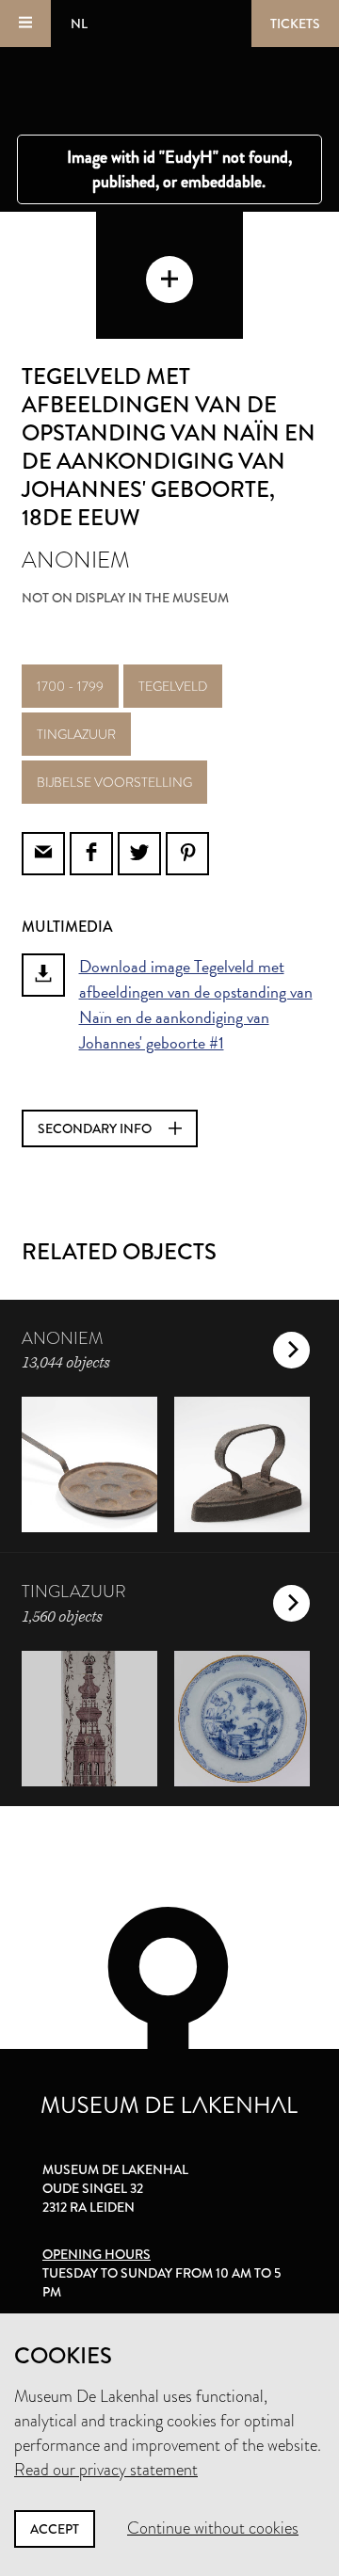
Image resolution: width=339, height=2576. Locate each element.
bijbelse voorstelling (114, 782)
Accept (55, 2529)
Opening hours (97, 2254)
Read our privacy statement (106, 2470)
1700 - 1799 (70, 686)
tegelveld (173, 686)
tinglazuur (76, 734)
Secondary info (96, 1128)
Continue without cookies (213, 2528)
